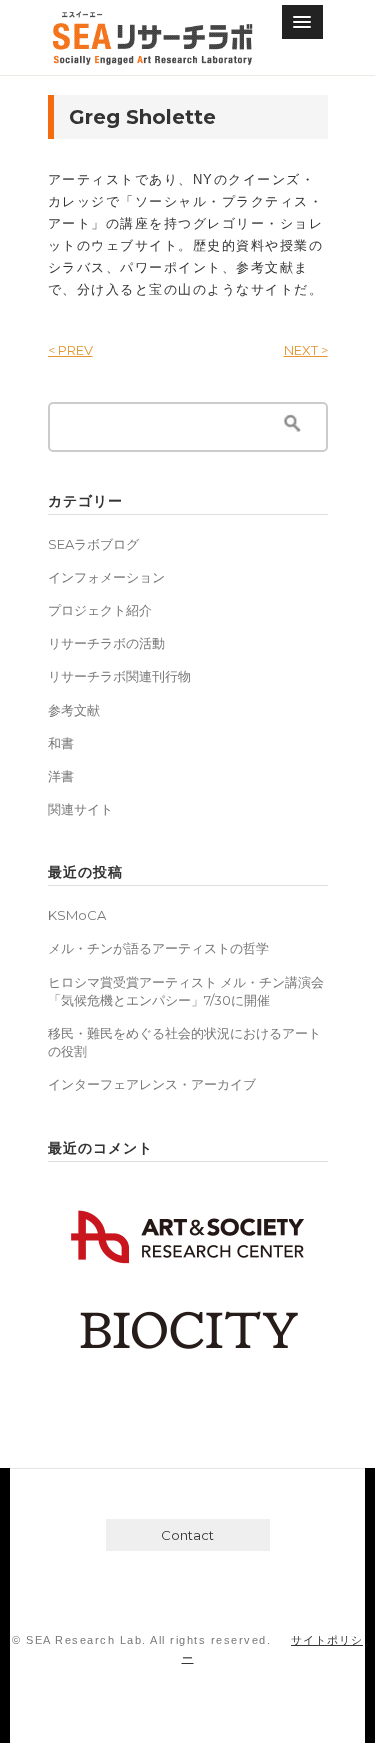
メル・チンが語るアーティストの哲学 (158, 948)
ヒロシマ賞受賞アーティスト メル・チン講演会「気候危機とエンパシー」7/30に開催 (186, 991)
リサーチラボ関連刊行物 (119, 676)
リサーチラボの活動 (106, 643)
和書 (61, 743)
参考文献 (74, 710)
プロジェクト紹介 (100, 610)
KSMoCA (77, 915)
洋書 (61, 776)
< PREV (70, 350)
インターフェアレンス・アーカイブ (152, 1084)
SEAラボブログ (93, 544)
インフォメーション (106, 577)
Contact (187, 1535)
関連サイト (80, 809)
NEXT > (306, 350)
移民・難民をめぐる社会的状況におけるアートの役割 (184, 1042)
